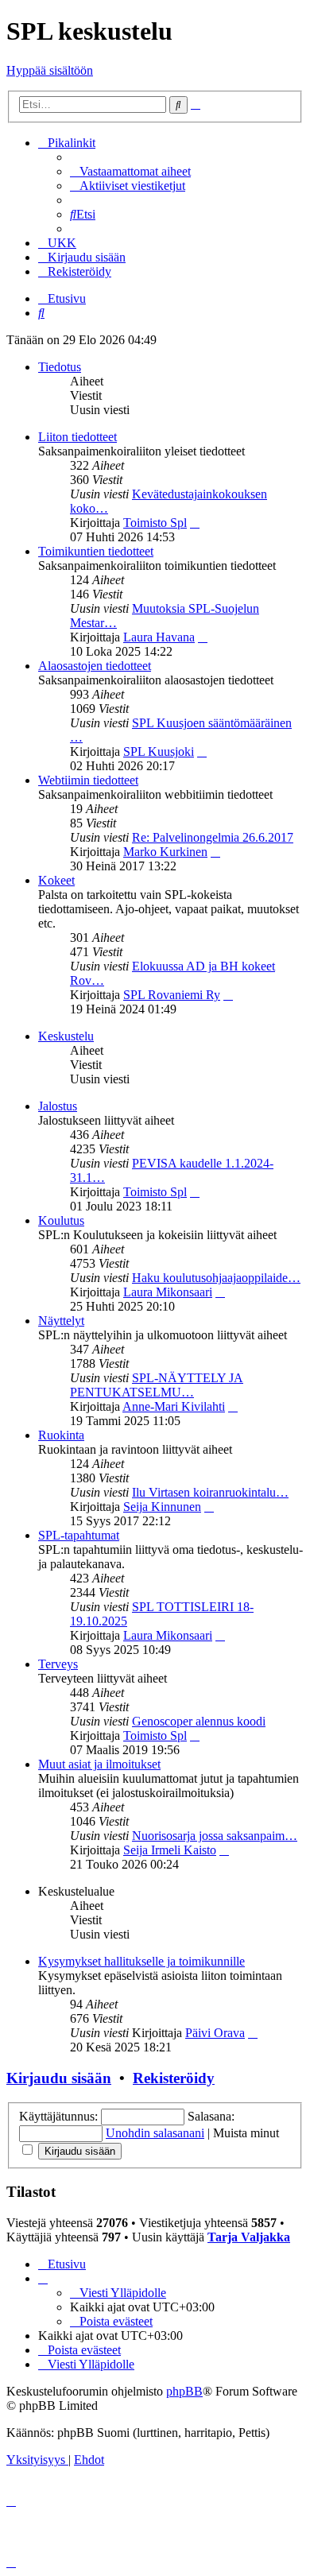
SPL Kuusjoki (159, 751)
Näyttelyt (61, 1321)
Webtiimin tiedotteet (88, 780)
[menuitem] (130, 171)
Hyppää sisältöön (50, 70)
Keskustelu (66, 1036)
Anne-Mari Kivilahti (174, 1406)
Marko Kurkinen (165, 852)
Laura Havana (159, 637)
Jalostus (58, 1106)
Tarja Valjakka (249, 2237)
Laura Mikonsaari (168, 1292)
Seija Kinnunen (162, 1507)
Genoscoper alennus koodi (199, 1721)
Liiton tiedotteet (77, 437)
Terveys (58, 1664)
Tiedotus (60, 367)
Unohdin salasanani (155, 2133)
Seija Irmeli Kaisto (170, 1850)
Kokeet (56, 880)
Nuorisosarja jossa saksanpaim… (215, 1836)
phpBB (184, 2391)
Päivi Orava (215, 2033)
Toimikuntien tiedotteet (96, 551)
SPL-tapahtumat (79, 1535)
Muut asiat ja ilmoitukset (99, 1764)
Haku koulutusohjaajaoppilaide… (216, 1278)
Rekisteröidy (174, 2078)
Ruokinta (61, 1435)
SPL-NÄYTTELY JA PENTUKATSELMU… (157, 1385)
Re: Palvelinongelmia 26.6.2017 (213, 837)
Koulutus (61, 1220)
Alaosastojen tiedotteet (95, 666)
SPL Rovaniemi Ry (172, 995)
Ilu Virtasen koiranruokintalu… (210, 1492)
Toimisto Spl (155, 523)
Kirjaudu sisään (59, 2078)
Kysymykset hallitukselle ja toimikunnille (141, 1961)
